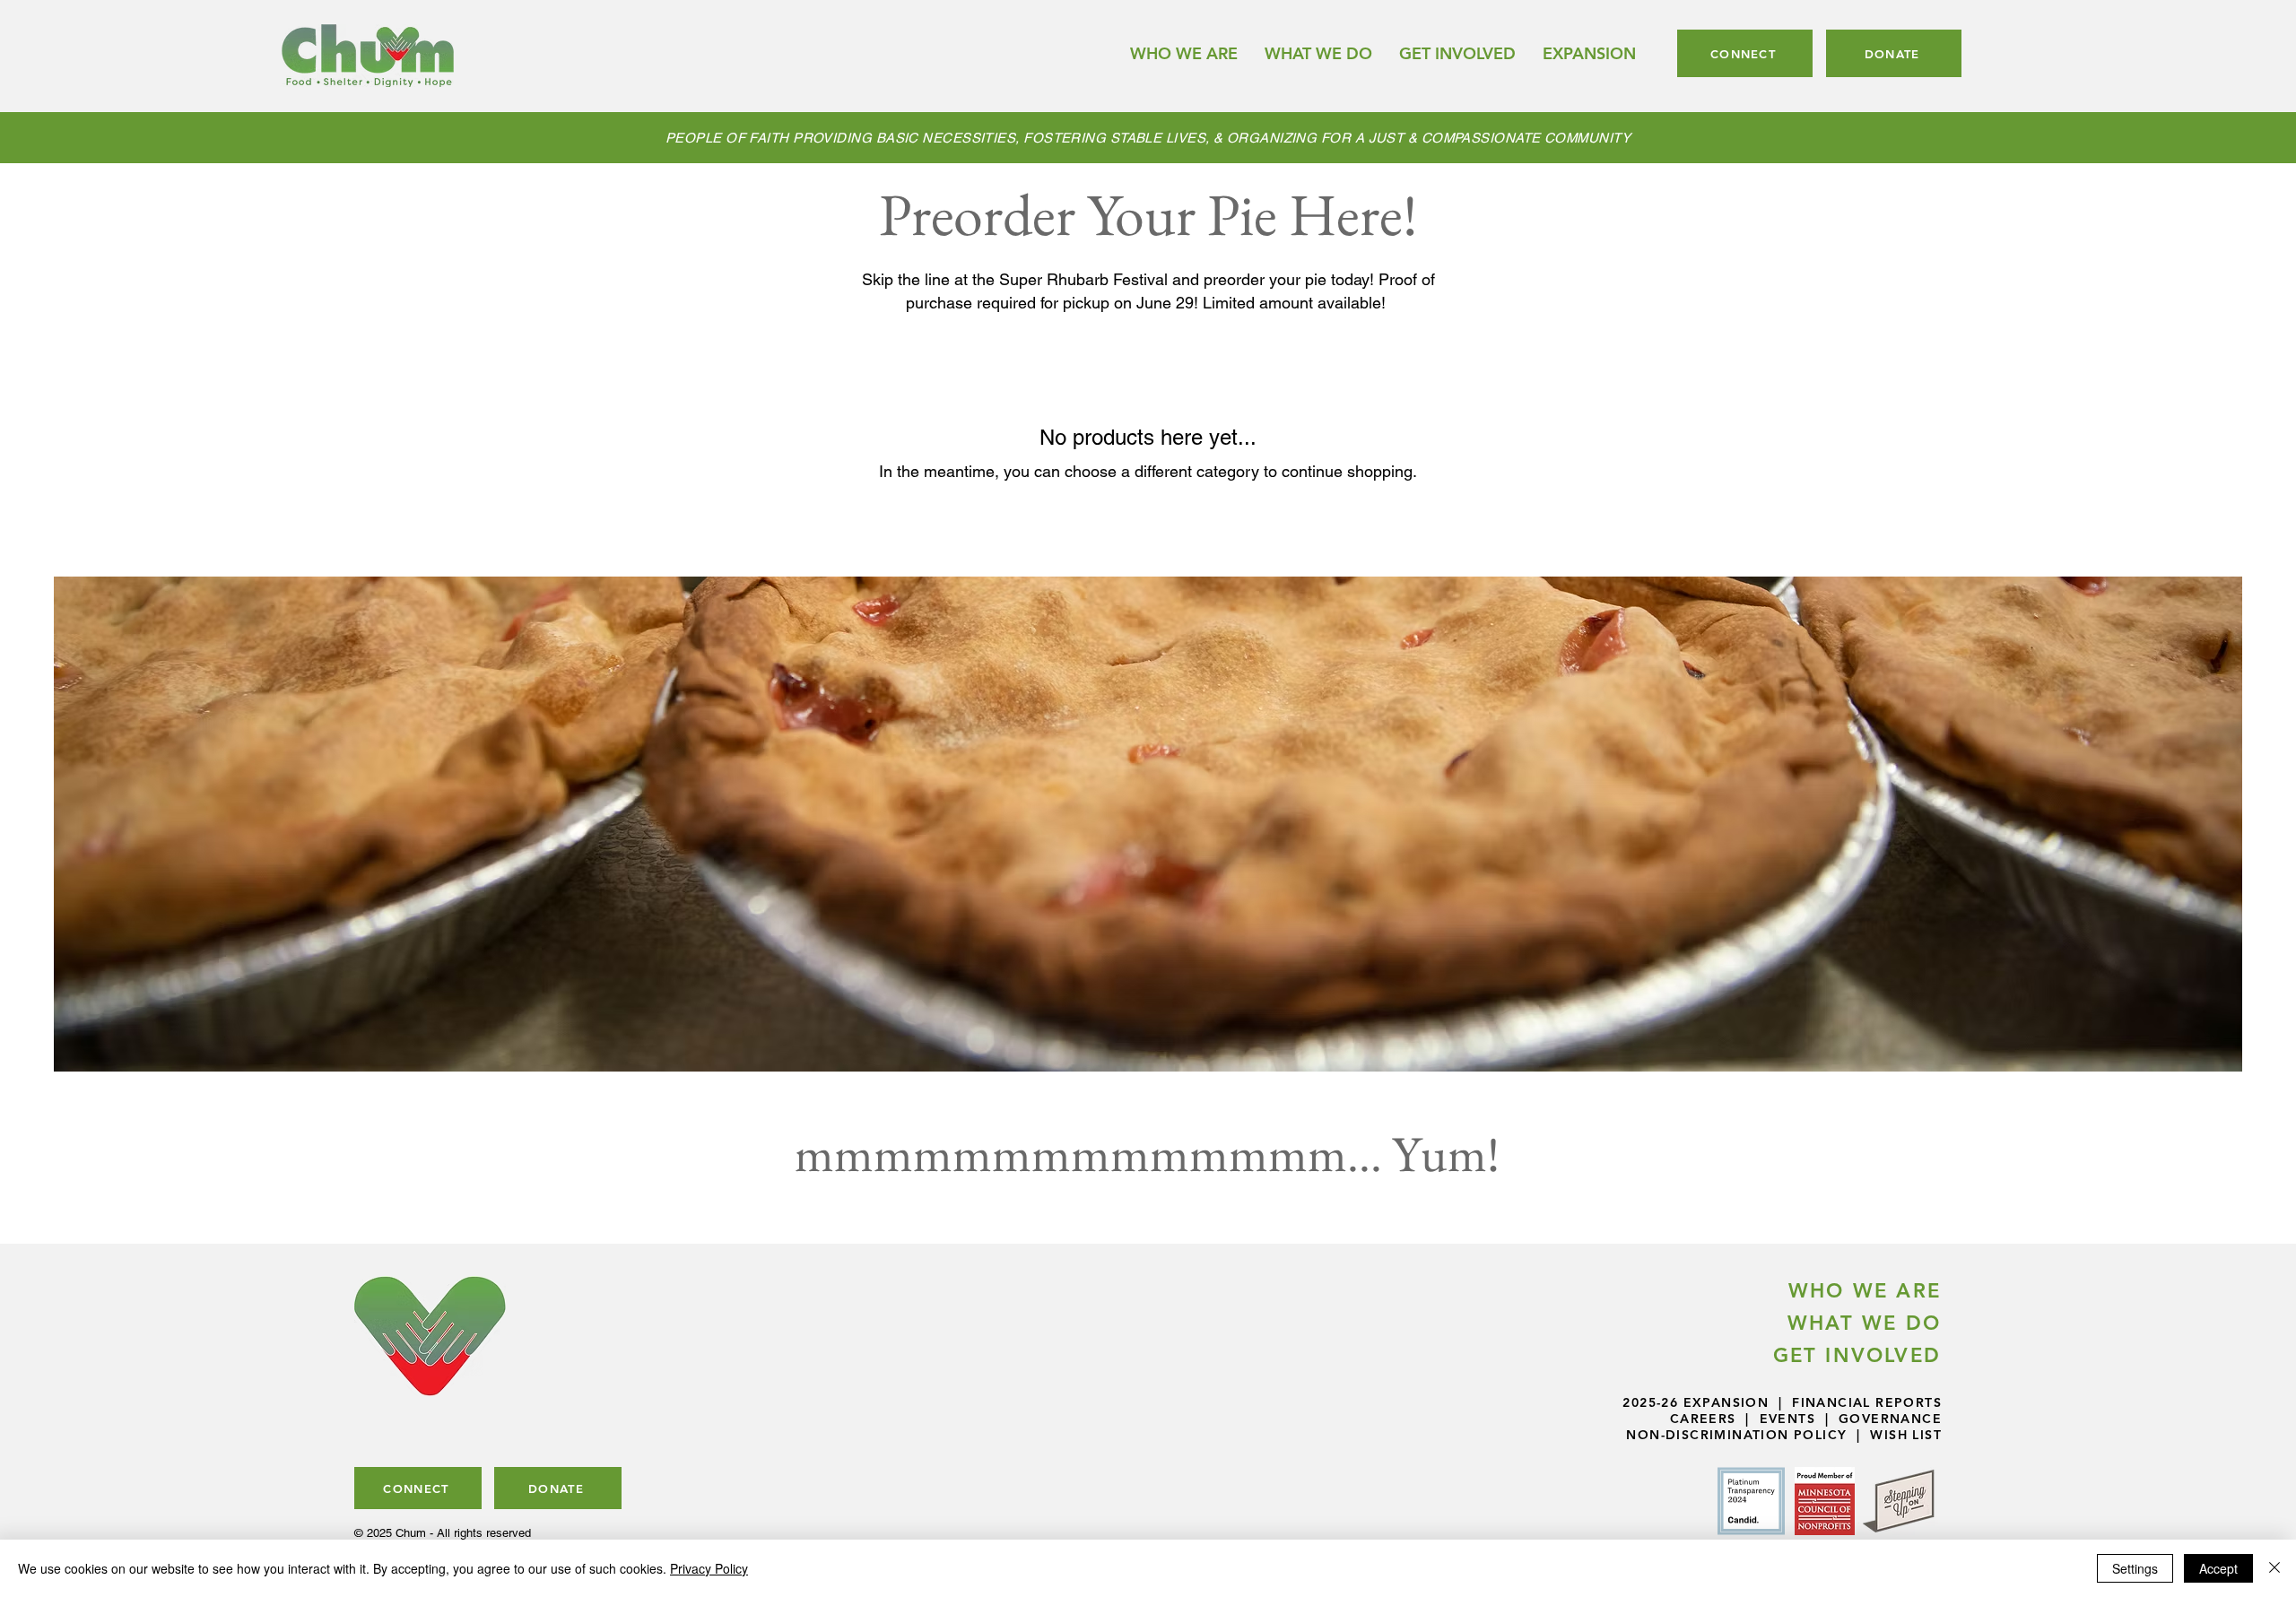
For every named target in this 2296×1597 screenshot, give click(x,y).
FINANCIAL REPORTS (1867, 1402)
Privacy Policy (709, 1568)
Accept (2218, 1568)
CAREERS (1703, 1419)
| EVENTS (1776, 1419)
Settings (2135, 1568)
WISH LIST (1906, 1435)
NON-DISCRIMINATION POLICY (1736, 1435)
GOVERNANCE (1890, 1419)
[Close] (2274, 1568)
